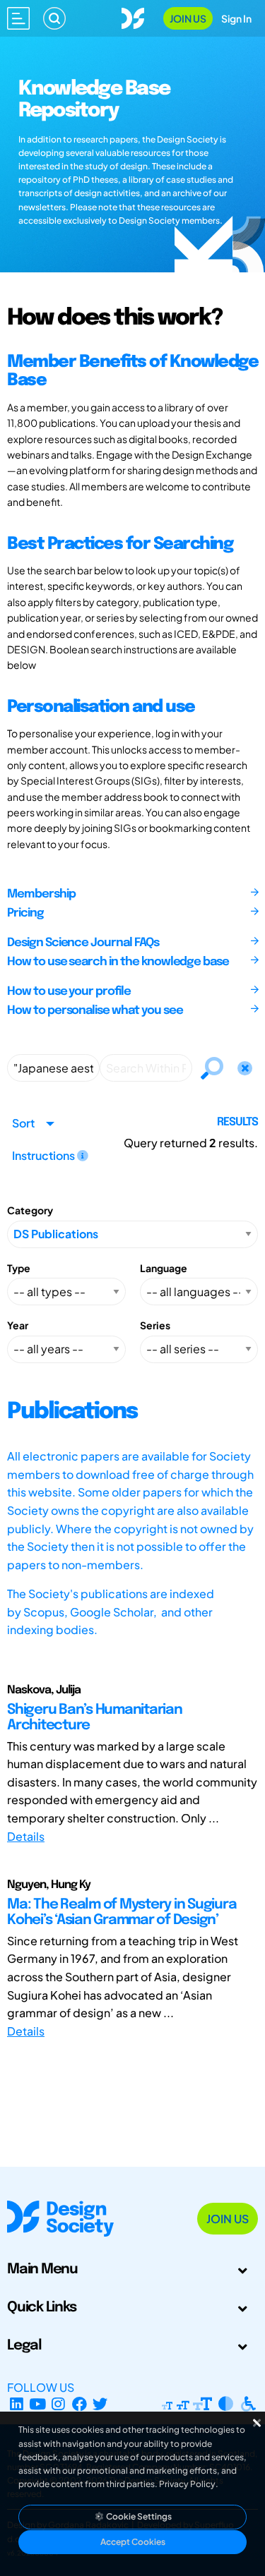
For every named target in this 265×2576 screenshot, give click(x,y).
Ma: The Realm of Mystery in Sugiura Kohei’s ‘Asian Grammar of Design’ (122, 1912)
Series (155, 1325)
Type (19, 1268)
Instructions (45, 1155)
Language (164, 1268)
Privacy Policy (187, 2484)
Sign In (236, 18)
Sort (23, 1123)
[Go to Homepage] (133, 17)
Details (26, 1836)
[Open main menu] (18, 18)
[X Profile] (101, 2404)
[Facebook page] (79, 2404)
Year (18, 1325)
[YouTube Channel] (38, 2404)
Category (30, 1210)
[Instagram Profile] (58, 2404)
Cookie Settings (138, 2516)
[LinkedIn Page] (17, 2404)
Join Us (188, 18)
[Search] (54, 18)
